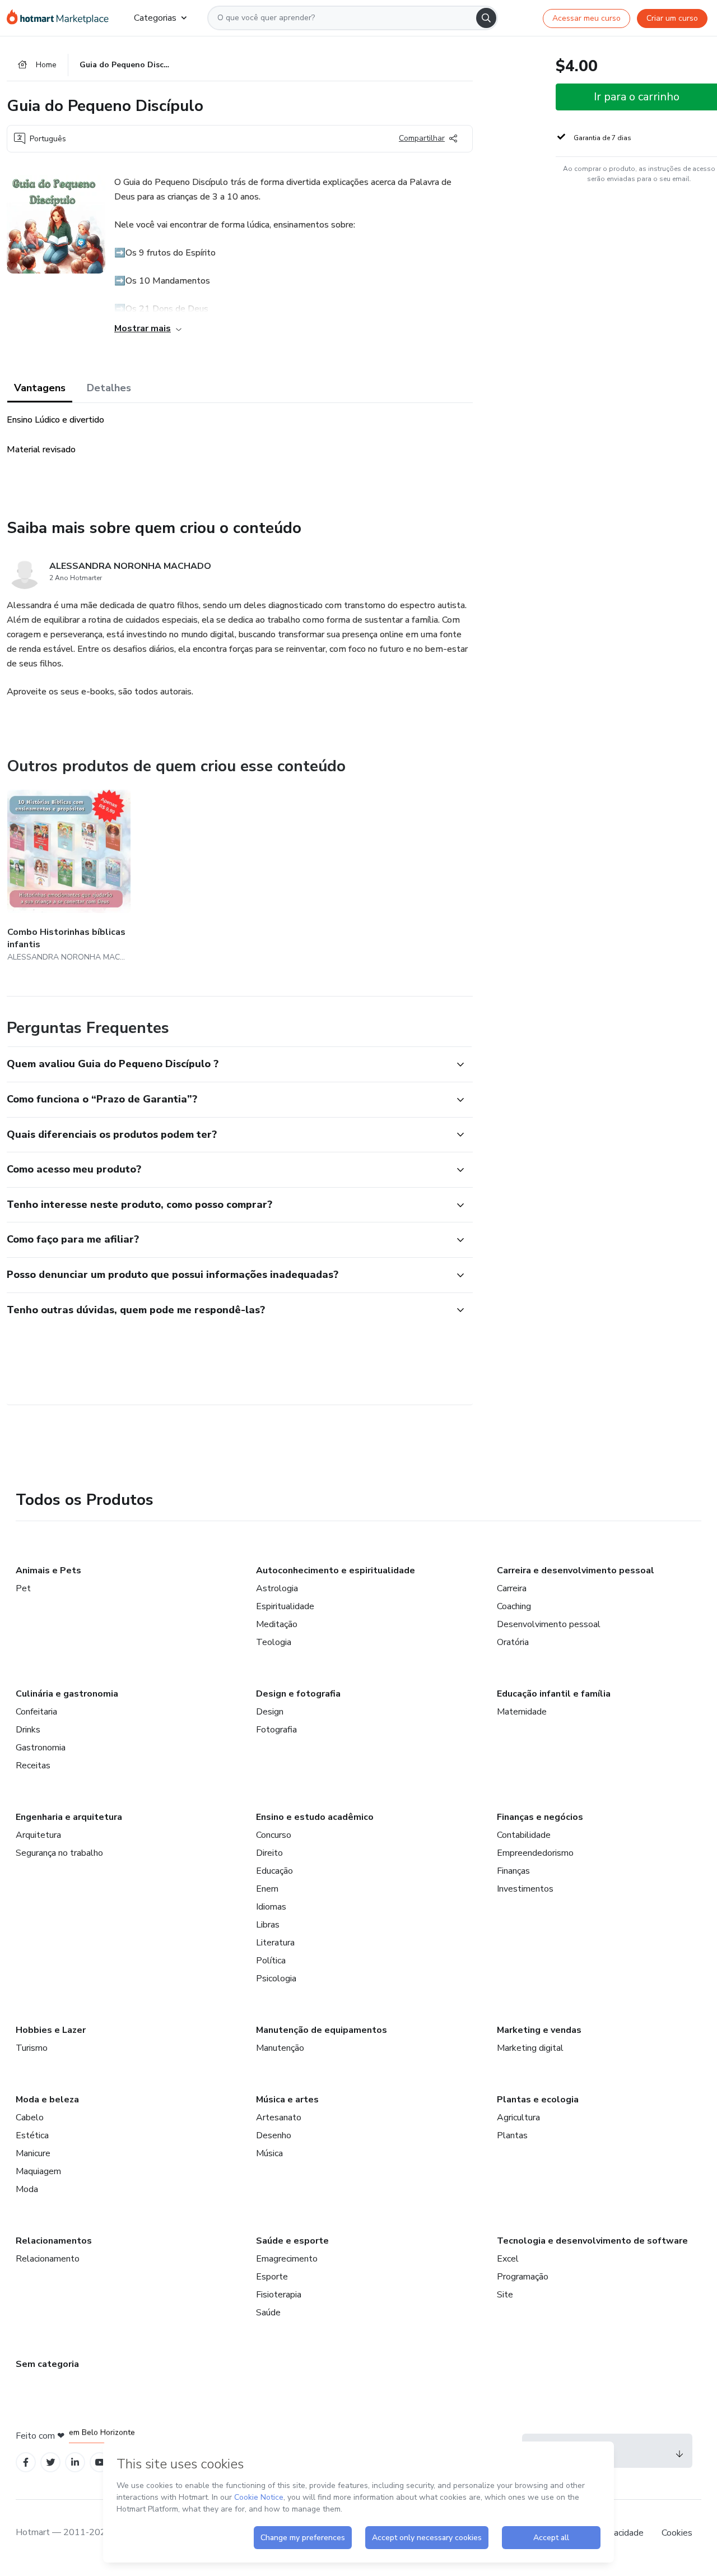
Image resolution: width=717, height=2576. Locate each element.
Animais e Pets (48, 1570)
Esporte (272, 2277)
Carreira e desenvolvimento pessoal (576, 1570)
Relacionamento (48, 2259)
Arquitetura (38, 1835)
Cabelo (30, 2118)
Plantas (512, 2135)
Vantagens (40, 388)
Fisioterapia (279, 2295)
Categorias (155, 18)
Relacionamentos (54, 2241)
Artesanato (279, 2118)
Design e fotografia (298, 1694)
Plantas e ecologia (538, 2100)
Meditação (277, 1624)
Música (269, 2153)
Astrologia (277, 1588)
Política (271, 1961)
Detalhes (109, 388)
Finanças (513, 1871)
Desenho (274, 2135)
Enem (267, 1889)
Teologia (274, 1642)
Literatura (275, 1943)
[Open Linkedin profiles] (75, 2463)
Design (270, 1712)
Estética (32, 2135)
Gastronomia (41, 1748)
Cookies (677, 2533)
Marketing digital (530, 2048)
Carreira (512, 1588)
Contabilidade (524, 1835)
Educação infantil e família (554, 1694)
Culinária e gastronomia (67, 1694)
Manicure (33, 2153)
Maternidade (522, 1712)
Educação (274, 1871)
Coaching (514, 1606)
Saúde (268, 2313)
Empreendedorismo (535, 1853)
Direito (269, 1853)
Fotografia (276, 1730)
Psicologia (276, 1979)
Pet (23, 1588)
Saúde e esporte (292, 2241)
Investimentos (525, 1889)
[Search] (486, 18)
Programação (523, 2277)
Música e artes (287, 2100)
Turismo (32, 2048)
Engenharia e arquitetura (69, 1817)
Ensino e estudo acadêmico (315, 1817)
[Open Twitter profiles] (51, 2463)
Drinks (28, 1730)
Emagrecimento (287, 2259)
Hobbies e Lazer (51, 2030)
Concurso (274, 1835)
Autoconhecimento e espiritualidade (336, 1570)
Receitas (33, 1766)
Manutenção (280, 2048)
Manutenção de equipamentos (322, 2030)
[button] (227, 1064)
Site (505, 2295)
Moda (27, 2189)
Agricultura (518, 2118)
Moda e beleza (47, 2100)
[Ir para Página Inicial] (61, 18)
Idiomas (271, 1907)
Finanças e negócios (540, 1817)
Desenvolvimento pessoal (549, 1624)
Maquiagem (38, 2171)
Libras (268, 1925)
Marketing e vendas (539, 2030)
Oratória (513, 1642)
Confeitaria (36, 1712)
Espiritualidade (285, 1606)
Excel (508, 2259)
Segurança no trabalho (59, 1853)
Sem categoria (47, 2364)
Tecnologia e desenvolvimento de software (592, 2241)
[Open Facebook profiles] (26, 2463)
